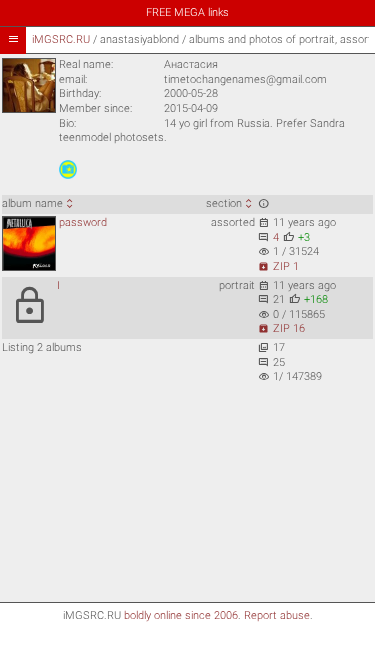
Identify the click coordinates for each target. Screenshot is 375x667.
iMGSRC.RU (61, 39)
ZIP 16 (281, 328)
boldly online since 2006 (181, 615)
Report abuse (277, 615)
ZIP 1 (278, 266)
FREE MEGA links (187, 12)
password (83, 222)
